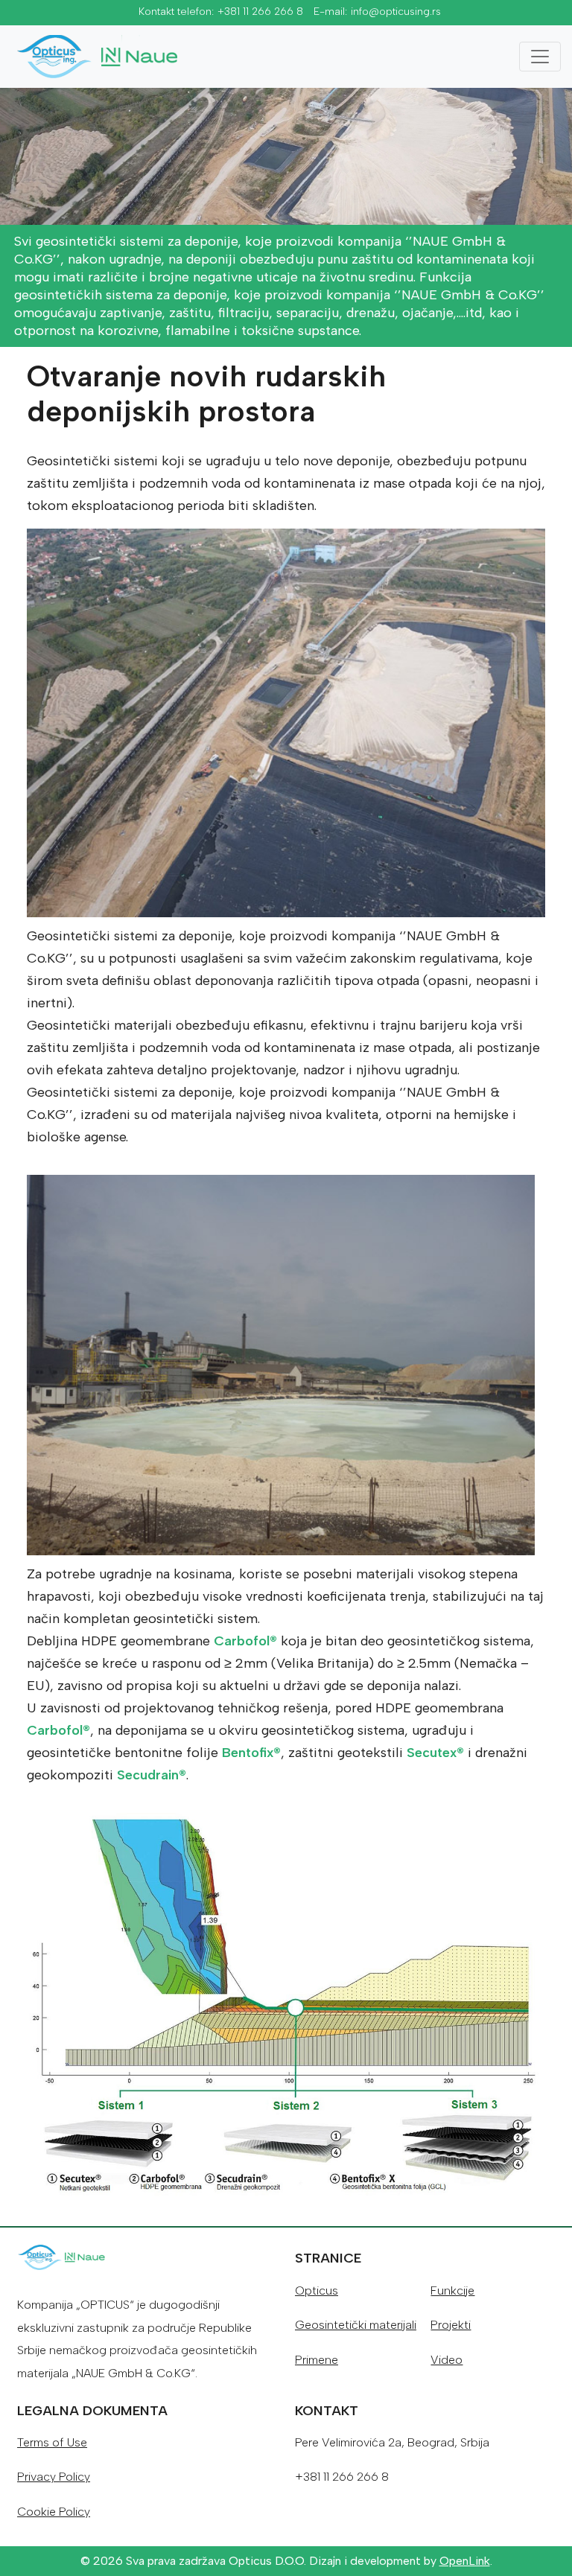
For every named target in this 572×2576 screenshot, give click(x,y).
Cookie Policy (54, 2512)
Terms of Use (52, 2442)
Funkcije (452, 2290)
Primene (317, 2360)
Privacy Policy (54, 2477)
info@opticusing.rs (396, 12)
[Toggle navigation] (540, 57)
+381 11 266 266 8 (260, 12)
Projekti (451, 2325)
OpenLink (465, 2561)
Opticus (317, 2290)
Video (447, 2360)
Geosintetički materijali (356, 2325)
